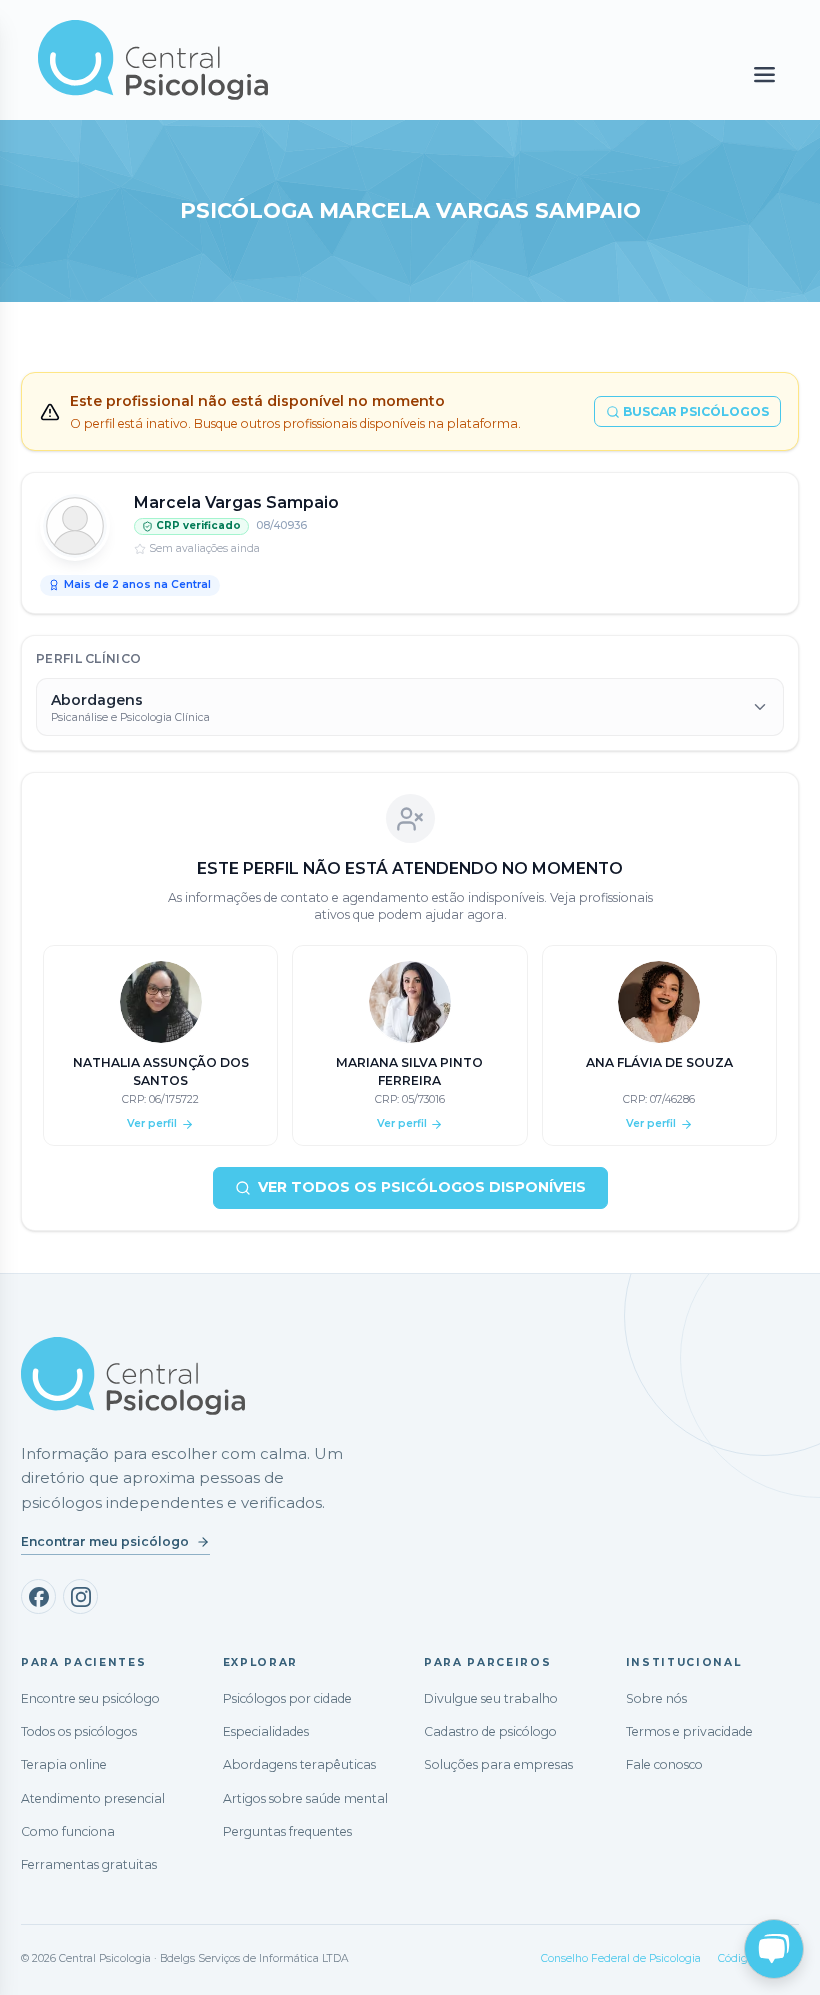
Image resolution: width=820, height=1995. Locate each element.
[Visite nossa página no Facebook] (38, 1596)
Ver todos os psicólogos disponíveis (422, 1187)
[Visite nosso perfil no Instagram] (80, 1596)
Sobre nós (656, 1698)
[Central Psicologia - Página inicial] (295, 60)
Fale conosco (664, 1764)
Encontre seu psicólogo (90, 1698)
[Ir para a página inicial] (133, 1376)
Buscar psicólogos (696, 411)
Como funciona (68, 1831)
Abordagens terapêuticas (299, 1764)
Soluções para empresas (498, 1764)
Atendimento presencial (93, 1798)
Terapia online (64, 1764)
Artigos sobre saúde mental (305, 1798)
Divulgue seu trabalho (491, 1698)
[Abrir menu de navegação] (764, 75)
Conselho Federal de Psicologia (621, 1958)
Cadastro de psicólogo (490, 1731)
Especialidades (266, 1731)
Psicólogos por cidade (287, 1698)
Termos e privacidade (689, 1731)
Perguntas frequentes (287, 1831)
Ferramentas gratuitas (89, 1864)
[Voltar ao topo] (34, 1962)
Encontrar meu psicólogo (105, 1541)
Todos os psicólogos (79, 1731)
